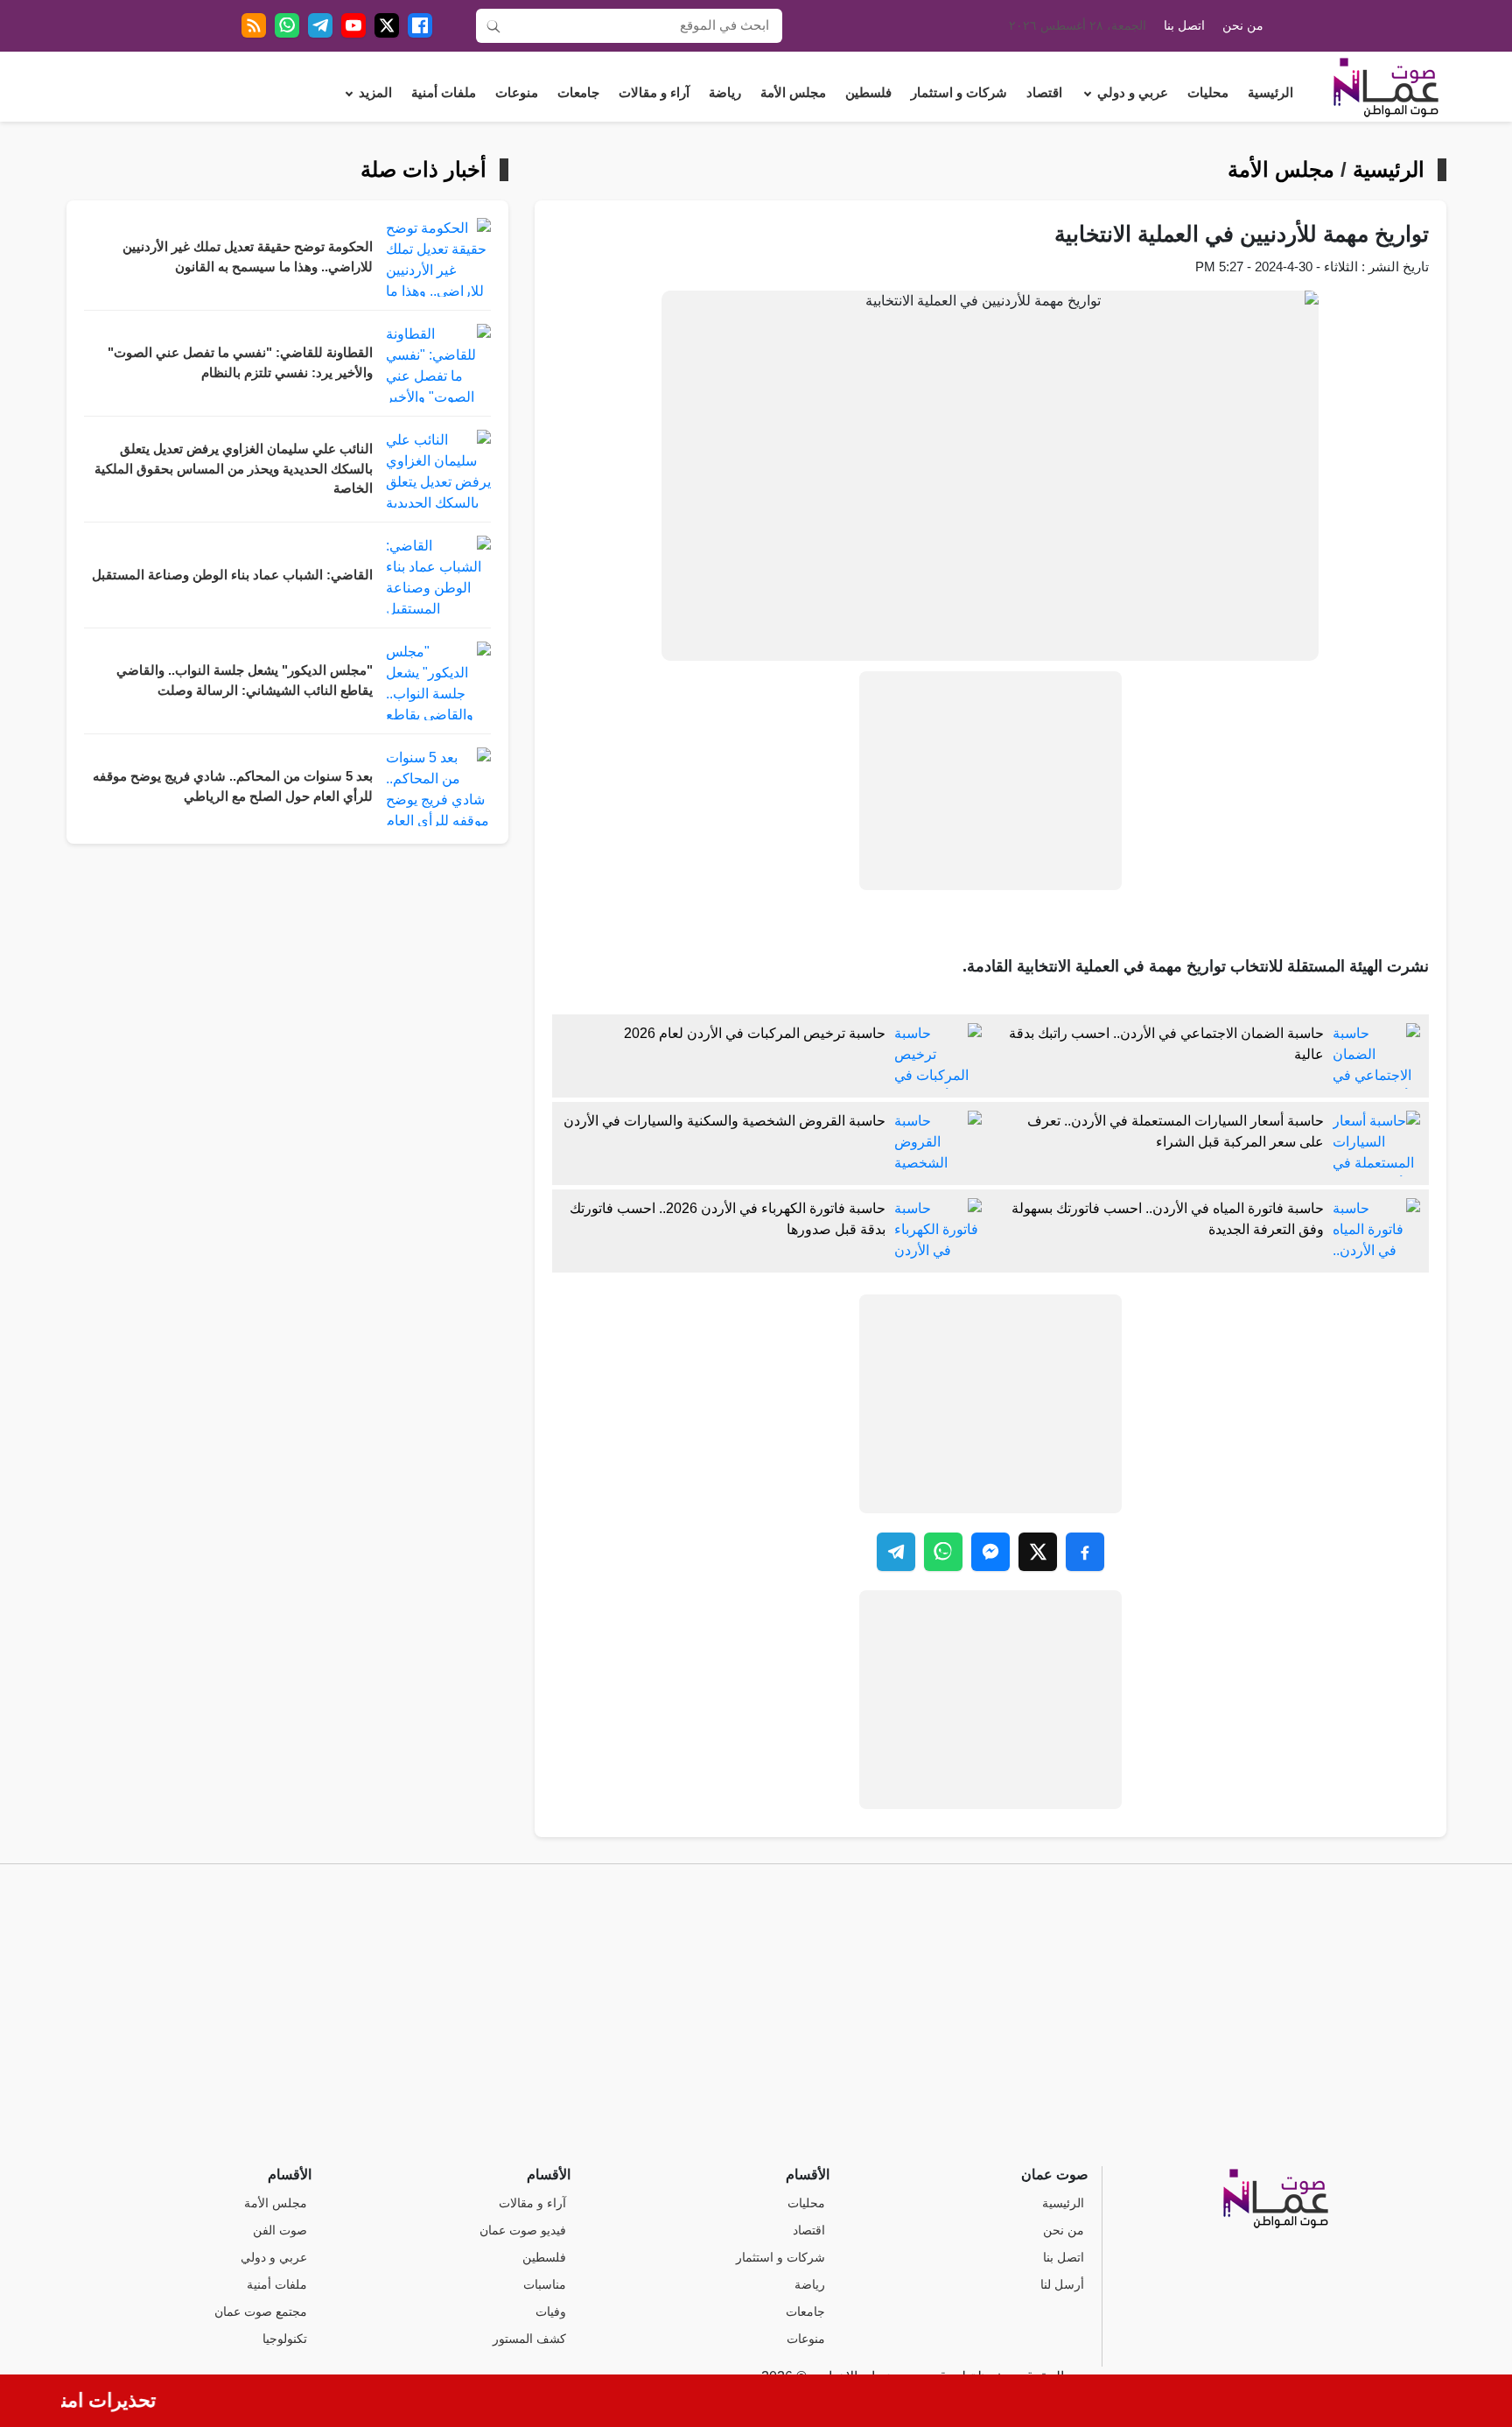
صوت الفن (280, 2231)
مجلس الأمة (793, 93)
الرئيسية (1270, 93)
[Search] (493, 25)
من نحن (1243, 26)
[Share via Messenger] (990, 1552)
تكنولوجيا (285, 2339)
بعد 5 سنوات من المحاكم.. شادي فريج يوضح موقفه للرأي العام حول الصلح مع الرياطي (233, 786)
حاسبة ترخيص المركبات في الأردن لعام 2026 (755, 1033)
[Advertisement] (990, 781)
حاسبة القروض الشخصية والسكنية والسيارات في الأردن (724, 1121)
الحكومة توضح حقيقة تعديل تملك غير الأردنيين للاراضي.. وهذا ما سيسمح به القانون (248, 257)
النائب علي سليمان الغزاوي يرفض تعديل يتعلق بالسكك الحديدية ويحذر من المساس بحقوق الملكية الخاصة (234, 469)
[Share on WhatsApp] (943, 1552)
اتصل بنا (1184, 26)
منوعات (517, 93)
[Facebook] (420, 25)
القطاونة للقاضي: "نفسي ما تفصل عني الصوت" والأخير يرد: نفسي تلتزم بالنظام (240, 363)
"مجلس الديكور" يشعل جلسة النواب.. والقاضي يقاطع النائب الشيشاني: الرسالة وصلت (245, 680)
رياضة (725, 93)
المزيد (375, 93)
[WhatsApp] (287, 25)
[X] (387, 25)
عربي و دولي (1133, 93)
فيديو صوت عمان (523, 2231)
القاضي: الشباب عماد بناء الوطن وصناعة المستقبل (232, 575)
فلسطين (868, 93)
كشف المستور (529, 2339)
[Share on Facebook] (1085, 1552)
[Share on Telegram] (896, 1552)
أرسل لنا (1062, 2285)
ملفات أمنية (444, 93)
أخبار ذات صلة (423, 170)
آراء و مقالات (654, 93)
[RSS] (254, 25)
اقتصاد (1044, 93)
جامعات (578, 93)
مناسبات (545, 2285)
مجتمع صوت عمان (261, 2312)
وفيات (551, 2312)
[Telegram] (320, 25)
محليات (1208, 93)
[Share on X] (1038, 1552)
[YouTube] (353, 25)
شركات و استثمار (959, 93)
